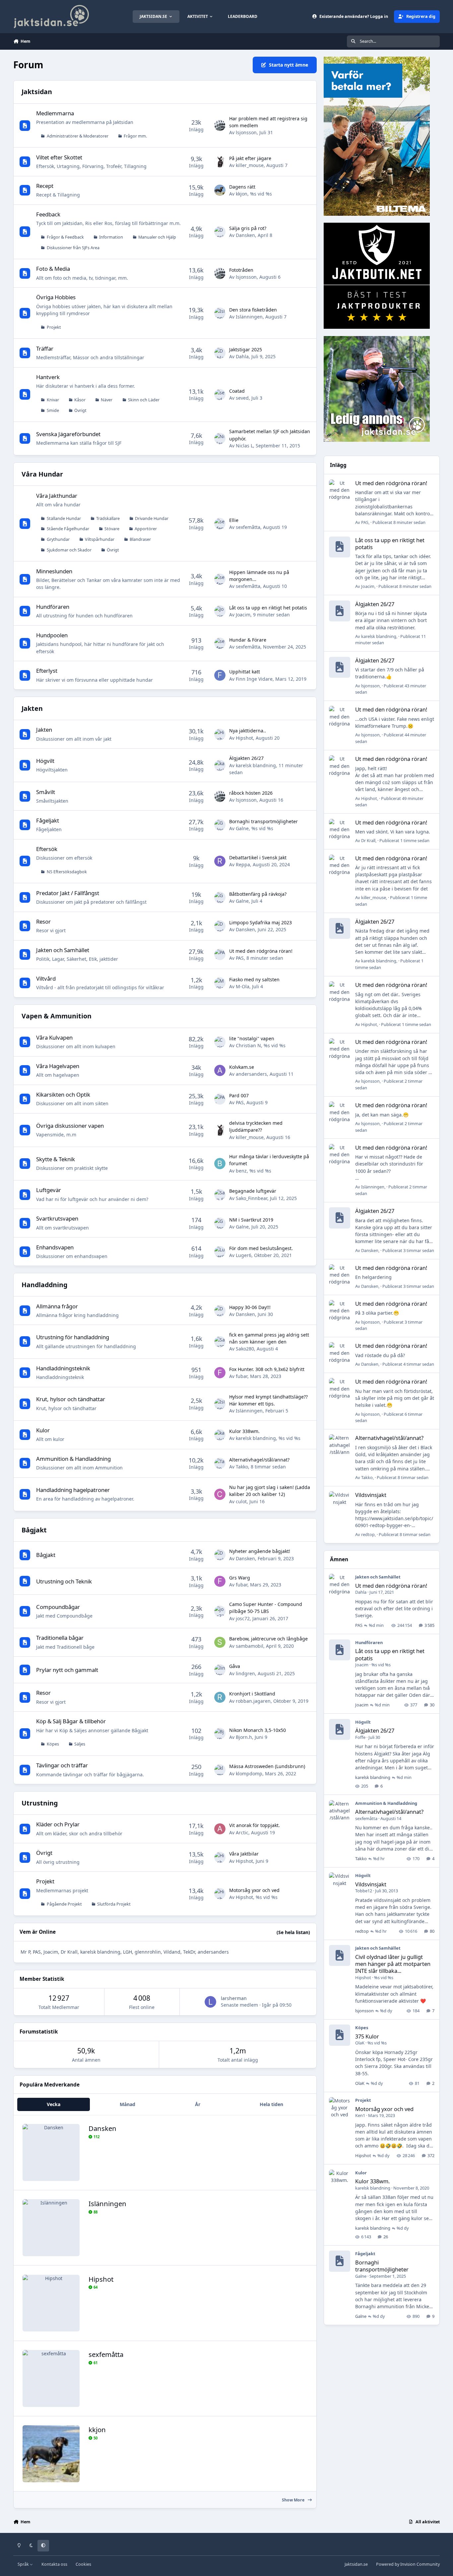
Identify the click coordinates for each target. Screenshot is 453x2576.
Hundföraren (53, 607)
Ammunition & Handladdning (73, 1459)
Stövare (112, 529)
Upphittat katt (245, 672)
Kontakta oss (54, 2564)
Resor (43, 921)
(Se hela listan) (293, 1932)
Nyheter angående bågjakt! (260, 1551)
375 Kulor (367, 2036)
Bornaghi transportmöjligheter (263, 821)
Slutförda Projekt (114, 1904)
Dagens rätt (242, 187)
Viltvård (46, 978)
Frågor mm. (135, 136)
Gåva (235, 1666)
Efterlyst (47, 671)
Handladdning (44, 1285)
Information (111, 237)
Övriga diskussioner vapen (70, 1126)
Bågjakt (34, 1530)
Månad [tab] (128, 2104)
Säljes (80, 1744)
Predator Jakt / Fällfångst (68, 893)
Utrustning (40, 1803)
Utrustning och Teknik (64, 1581)
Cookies (83, 2564)
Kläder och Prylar (58, 1824)
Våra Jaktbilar (244, 1854)
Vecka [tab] (54, 2104)
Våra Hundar (42, 474)
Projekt (54, 327)
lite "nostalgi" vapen (252, 1038)
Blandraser (140, 539)
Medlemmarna (55, 113)
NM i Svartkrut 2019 (251, 1220)
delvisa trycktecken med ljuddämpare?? (256, 1126)
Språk (24, 2564)
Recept (45, 186)
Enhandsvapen (55, 1247)
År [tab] (198, 2104)
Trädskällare (108, 518)
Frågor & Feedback (65, 237)
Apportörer (146, 529)
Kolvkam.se (242, 1067)
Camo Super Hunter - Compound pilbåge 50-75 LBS (266, 1608)
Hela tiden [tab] (271, 2104)
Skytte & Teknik (56, 1159)
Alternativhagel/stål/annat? (259, 1460)
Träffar (45, 348)
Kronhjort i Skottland (252, 1694)
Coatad (237, 391)
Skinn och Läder (144, 400)
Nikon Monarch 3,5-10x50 (258, 1730)
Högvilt (45, 761)
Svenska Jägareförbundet (68, 434)
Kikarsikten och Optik (63, 1094)
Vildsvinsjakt (371, 1495)
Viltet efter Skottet (59, 157)
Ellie (234, 520)
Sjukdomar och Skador (69, 550)
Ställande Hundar (64, 518)
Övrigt (80, 410)
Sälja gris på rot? (248, 228)
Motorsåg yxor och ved (254, 1890)
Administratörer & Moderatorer (78, 136)
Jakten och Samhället (63, 950)
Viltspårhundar (100, 539)
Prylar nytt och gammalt (67, 1670)
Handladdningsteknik (63, 1368)
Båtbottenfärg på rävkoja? (258, 894)
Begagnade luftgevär (253, 1191)
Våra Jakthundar (57, 496)
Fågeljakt (48, 820)
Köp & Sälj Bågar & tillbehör (71, 1721)
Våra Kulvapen (54, 1037)
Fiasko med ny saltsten (254, 979)
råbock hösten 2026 (251, 793)
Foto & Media (53, 269)
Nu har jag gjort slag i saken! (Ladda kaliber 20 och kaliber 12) (270, 1491)
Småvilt (46, 792)
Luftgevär (49, 1190)
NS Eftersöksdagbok (67, 872)
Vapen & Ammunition (57, 1016)
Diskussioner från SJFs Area (73, 248)
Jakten (32, 708)
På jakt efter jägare (250, 158)
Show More (294, 2500)
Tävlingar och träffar (62, 1765)
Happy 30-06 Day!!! (250, 1307)
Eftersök (47, 849)
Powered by (408, 2564)
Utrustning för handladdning (73, 1337)
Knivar (53, 400)
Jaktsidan (37, 92)
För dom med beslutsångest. (261, 1248)
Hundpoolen (52, 635)
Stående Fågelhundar (68, 529)
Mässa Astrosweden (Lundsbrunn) (267, 1766)
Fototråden (241, 270)
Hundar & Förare (248, 640)
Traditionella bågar (60, 1638)
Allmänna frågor (57, 1306)
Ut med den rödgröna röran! (261, 951)
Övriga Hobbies (56, 297)
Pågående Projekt (64, 1904)
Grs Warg (240, 1578)
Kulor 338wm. (244, 1431)
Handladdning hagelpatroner (73, 1490)
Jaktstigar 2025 (246, 349)
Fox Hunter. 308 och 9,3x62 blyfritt (267, 1369)
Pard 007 (239, 1095)
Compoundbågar (58, 1607)
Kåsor (80, 400)
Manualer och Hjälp (157, 237)
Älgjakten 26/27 (246, 758)
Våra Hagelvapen (58, 1066)
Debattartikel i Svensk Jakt (258, 858)
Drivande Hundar (152, 518)
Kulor (43, 1430)
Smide (53, 410)
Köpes (53, 1744)
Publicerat (399, 522)
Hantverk (48, 377)
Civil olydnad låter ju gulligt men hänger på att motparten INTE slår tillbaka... (393, 1964)
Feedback (48, 214)
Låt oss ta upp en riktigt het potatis (268, 608)
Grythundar (58, 539)
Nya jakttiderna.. (248, 731)
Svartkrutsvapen (57, 1218)
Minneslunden (54, 571)
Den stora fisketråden (253, 310)
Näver (107, 400)
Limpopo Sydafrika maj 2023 (260, 922)
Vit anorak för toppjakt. (255, 1825)
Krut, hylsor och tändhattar (71, 1399)
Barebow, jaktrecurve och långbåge (268, 1639)
